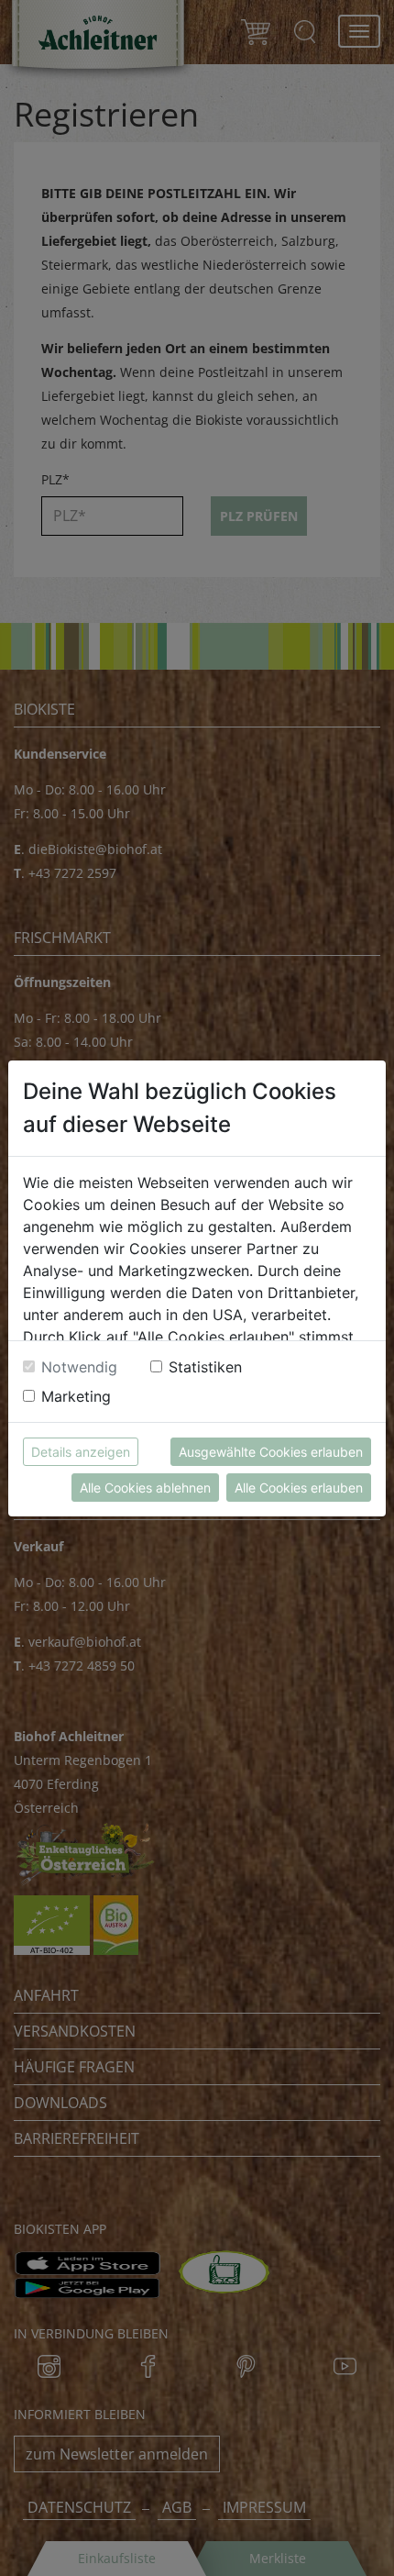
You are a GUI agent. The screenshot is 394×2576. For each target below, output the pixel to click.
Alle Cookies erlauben (299, 1488)
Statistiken (205, 1367)
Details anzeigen (81, 1452)
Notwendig (79, 1367)
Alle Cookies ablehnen (145, 1488)
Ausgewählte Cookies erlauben (271, 1452)
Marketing (76, 1396)
